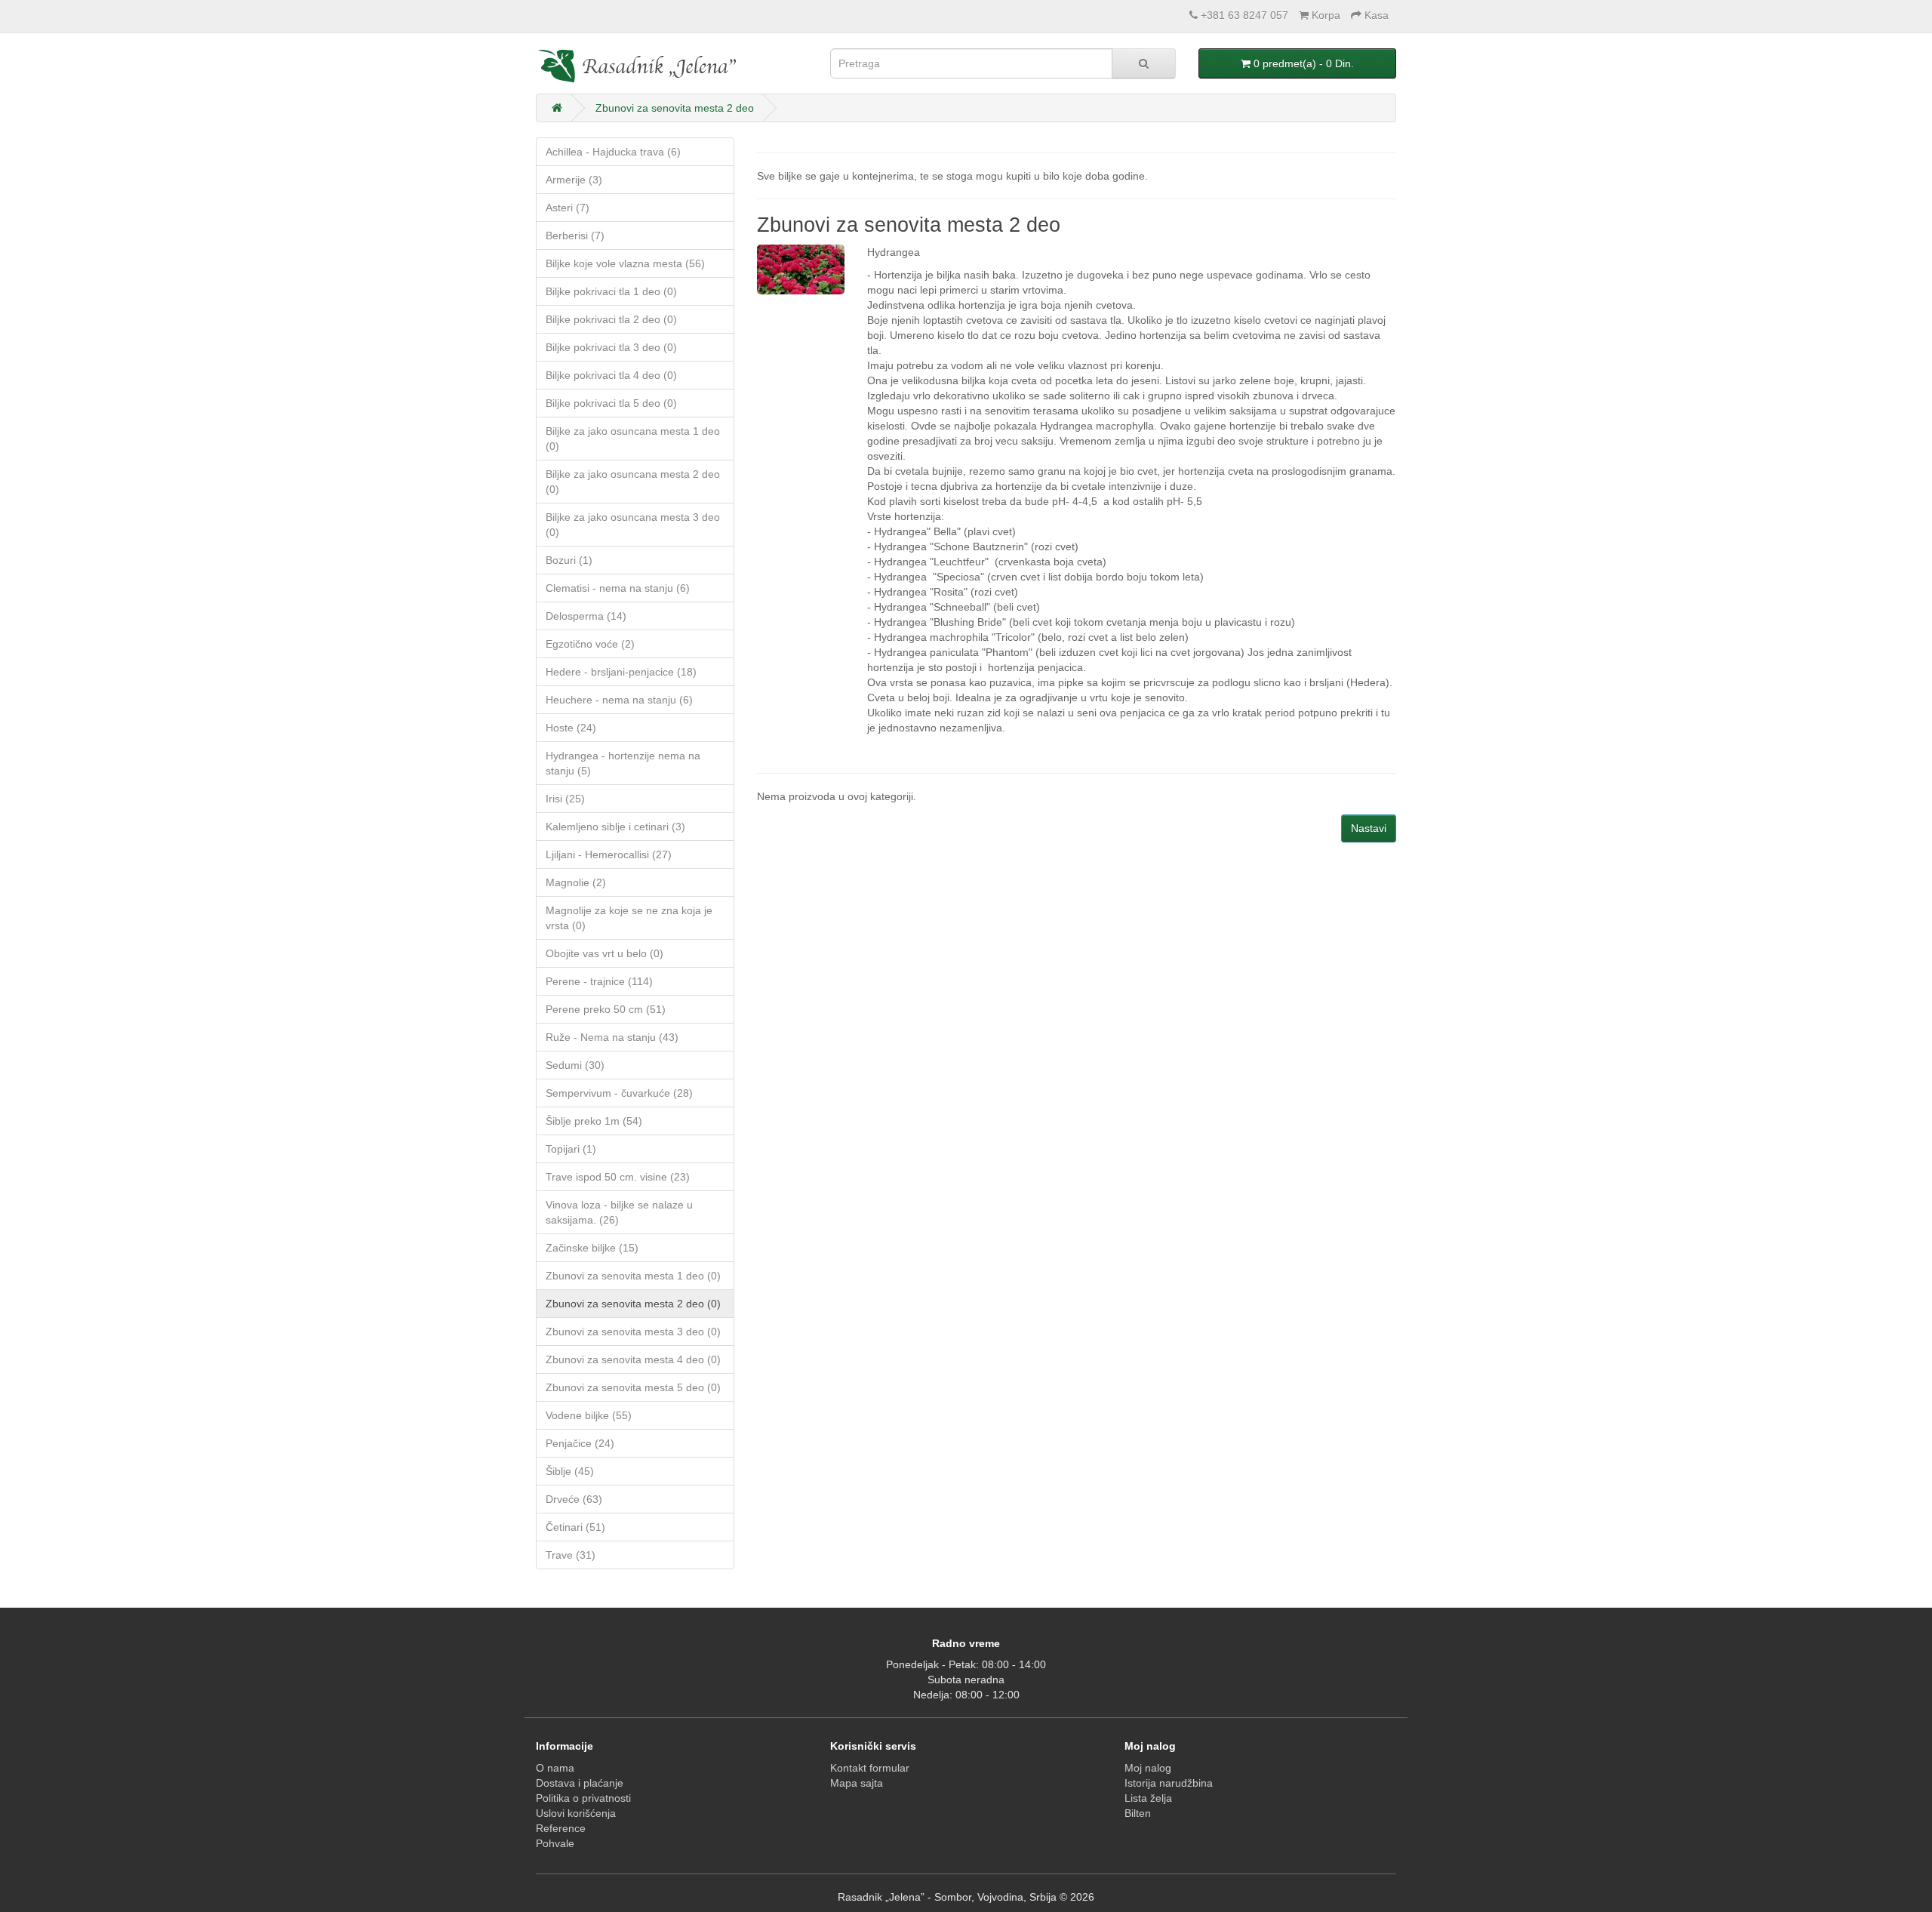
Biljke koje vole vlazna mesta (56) (625, 263)
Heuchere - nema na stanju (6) (619, 700)
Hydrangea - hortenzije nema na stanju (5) (623, 763)
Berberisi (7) (575, 236)
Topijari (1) (571, 1149)
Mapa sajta (857, 1783)
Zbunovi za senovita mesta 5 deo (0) (633, 1387)
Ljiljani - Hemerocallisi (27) (609, 854)
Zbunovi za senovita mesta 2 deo (675, 108)
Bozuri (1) (569, 560)
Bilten (1138, 1813)
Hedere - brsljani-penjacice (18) (621, 672)
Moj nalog (1148, 1768)
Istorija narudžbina (1169, 1783)
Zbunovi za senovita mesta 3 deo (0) (633, 1332)
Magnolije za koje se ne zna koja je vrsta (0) (629, 918)
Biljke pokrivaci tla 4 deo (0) (611, 375)
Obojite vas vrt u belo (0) (605, 953)
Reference (561, 1828)
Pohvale (555, 1843)
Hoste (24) (571, 728)
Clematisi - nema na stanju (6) (618, 588)
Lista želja (1148, 1798)
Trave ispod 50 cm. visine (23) (618, 1177)
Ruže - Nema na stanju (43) (612, 1037)
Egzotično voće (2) (590, 644)
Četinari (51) (575, 1527)
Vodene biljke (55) (589, 1415)
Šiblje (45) (570, 1471)
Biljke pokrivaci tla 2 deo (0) (611, 319)
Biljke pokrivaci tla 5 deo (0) (611, 403)
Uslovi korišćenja (576, 1813)
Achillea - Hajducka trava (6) (613, 152)
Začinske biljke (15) (592, 1248)
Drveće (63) (574, 1499)
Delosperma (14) (586, 616)
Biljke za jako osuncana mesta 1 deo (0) (633, 439)
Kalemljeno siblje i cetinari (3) (615, 827)
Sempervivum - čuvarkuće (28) (619, 1093)
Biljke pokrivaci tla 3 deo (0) (611, 347)
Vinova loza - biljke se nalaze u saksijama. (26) (619, 1212)
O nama (555, 1768)
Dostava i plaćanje (580, 1783)
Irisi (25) (565, 799)
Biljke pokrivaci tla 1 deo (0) (611, 291)
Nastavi (1369, 828)
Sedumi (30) (575, 1065)
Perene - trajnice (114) (599, 981)
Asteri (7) (568, 208)
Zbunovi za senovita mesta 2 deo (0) (633, 1304)
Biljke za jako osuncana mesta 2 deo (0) (633, 482)
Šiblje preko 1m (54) (594, 1121)
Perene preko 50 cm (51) (606, 1009)
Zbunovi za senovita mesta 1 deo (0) (633, 1276)
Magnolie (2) (576, 882)
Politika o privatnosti (583, 1798)
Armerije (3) (574, 180)
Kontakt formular (870, 1768)
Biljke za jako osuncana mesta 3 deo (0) (633, 525)
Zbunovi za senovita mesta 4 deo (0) (633, 1359)
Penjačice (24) (580, 1443)
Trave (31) (571, 1555)
